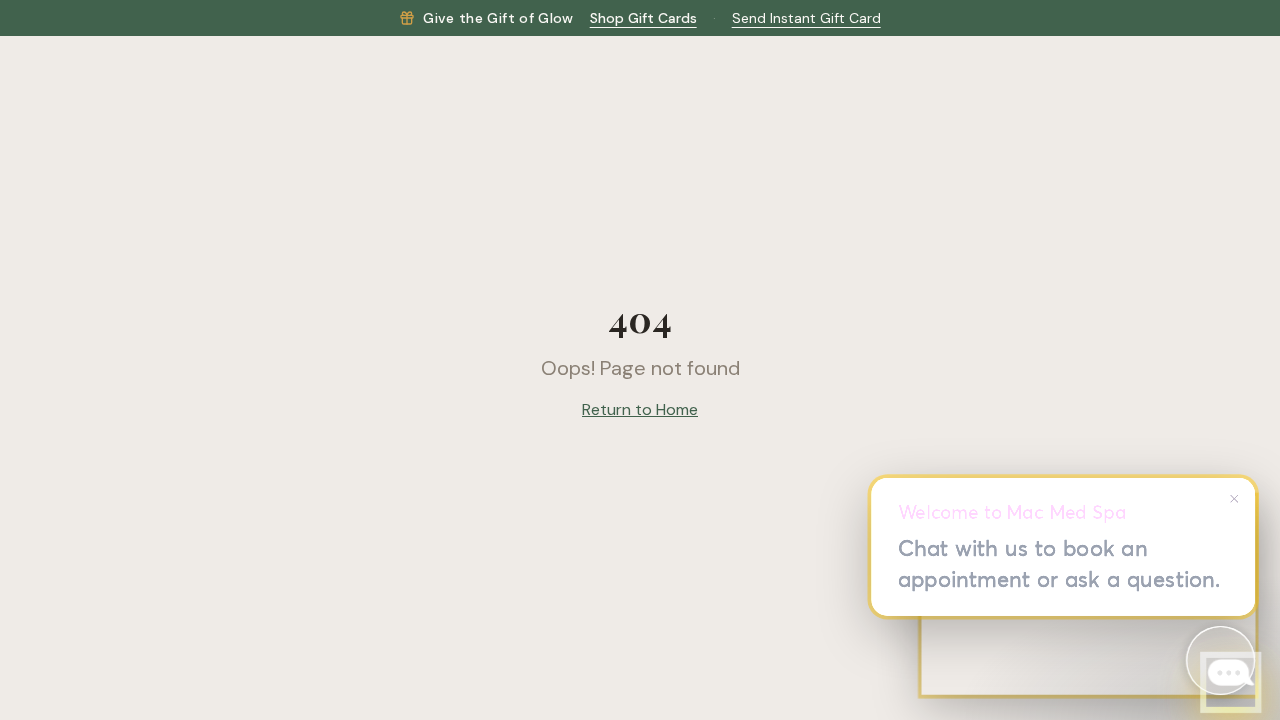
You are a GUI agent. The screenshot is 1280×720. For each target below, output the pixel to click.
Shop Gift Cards (643, 18)
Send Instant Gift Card (806, 18)
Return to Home (640, 409)
